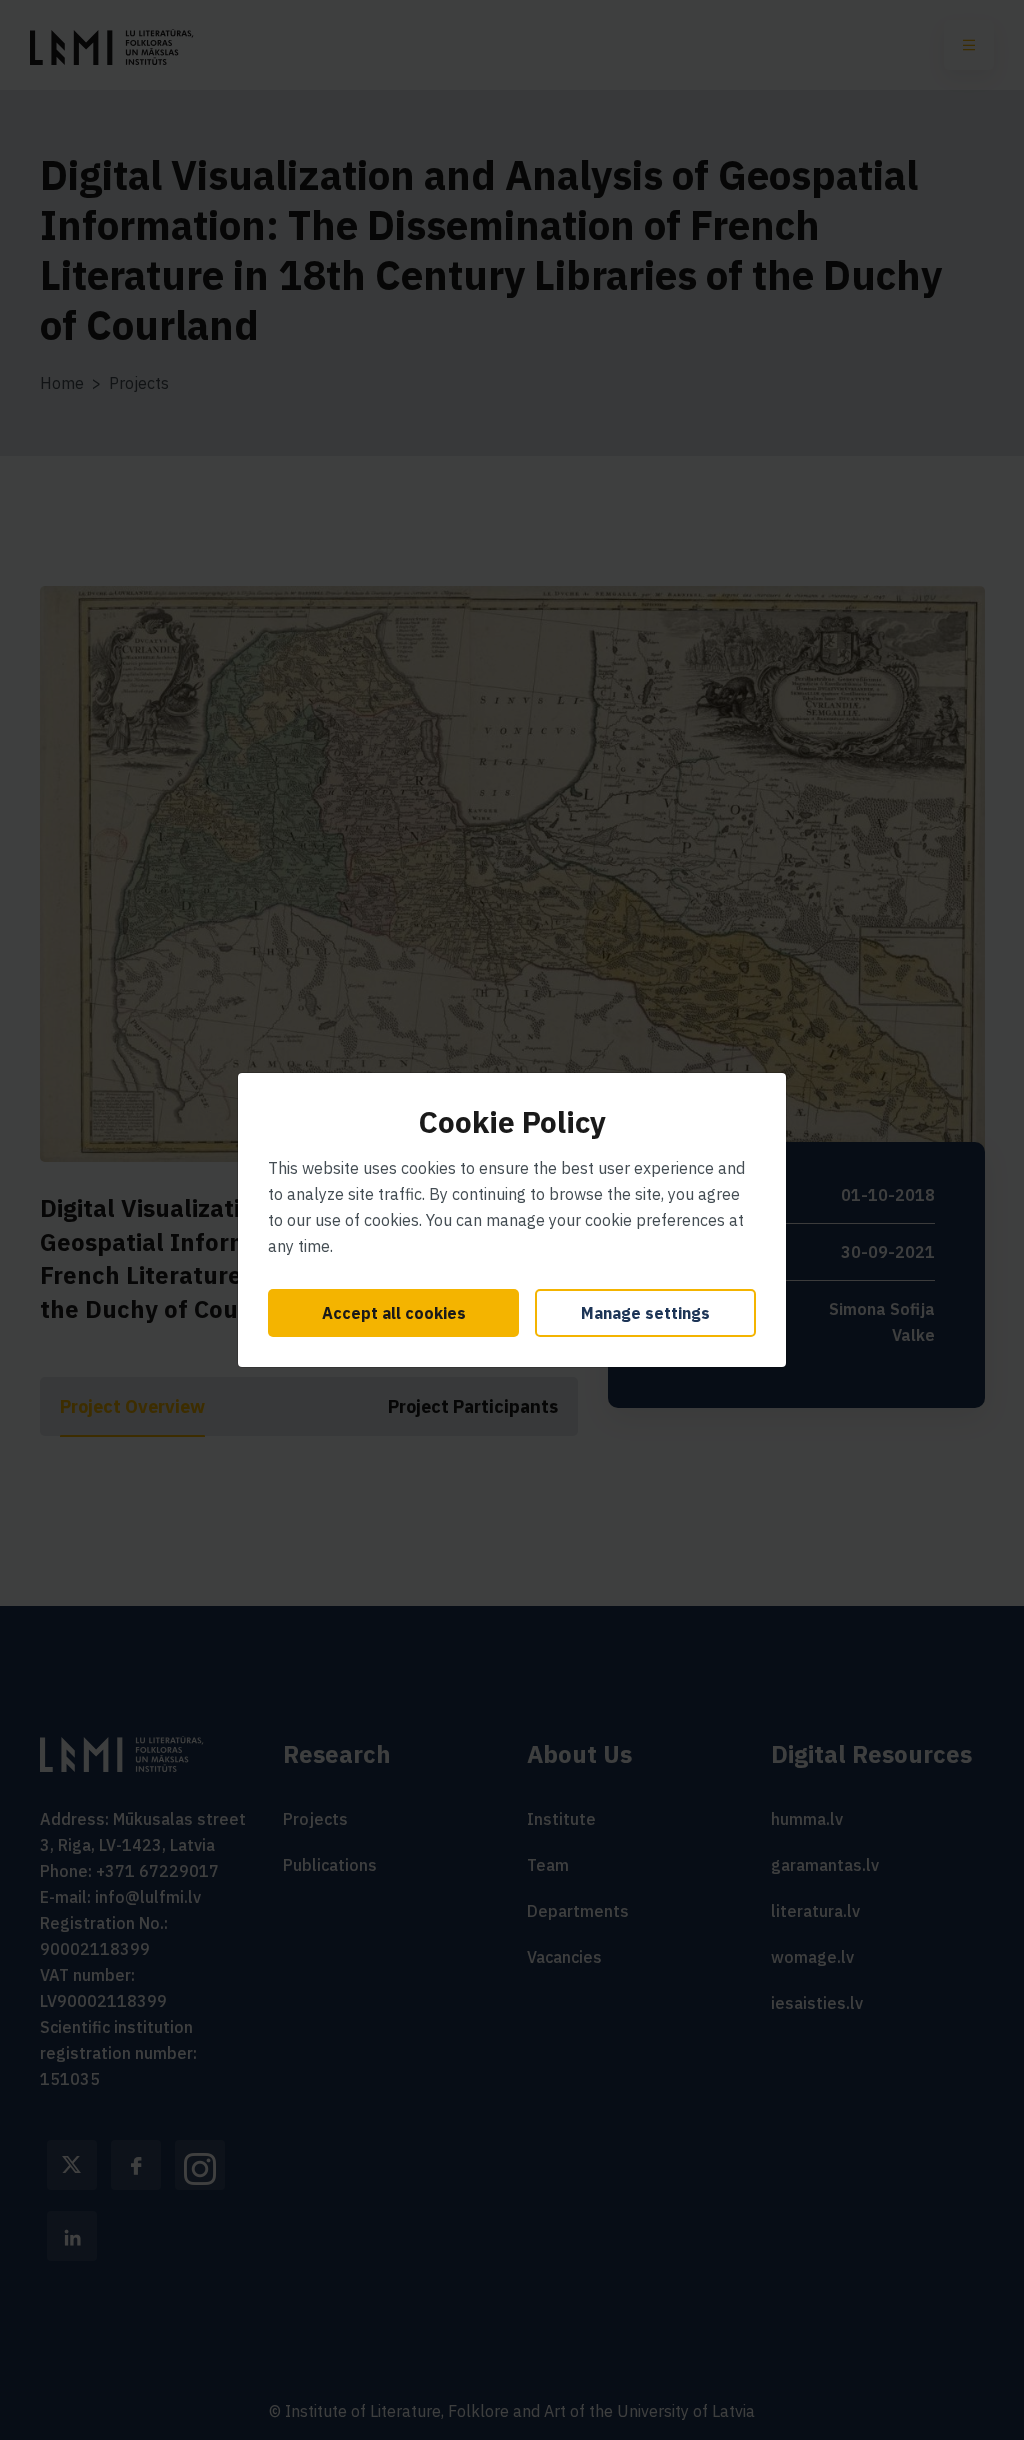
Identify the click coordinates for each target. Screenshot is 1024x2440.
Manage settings (645, 1313)
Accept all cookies (394, 1313)
